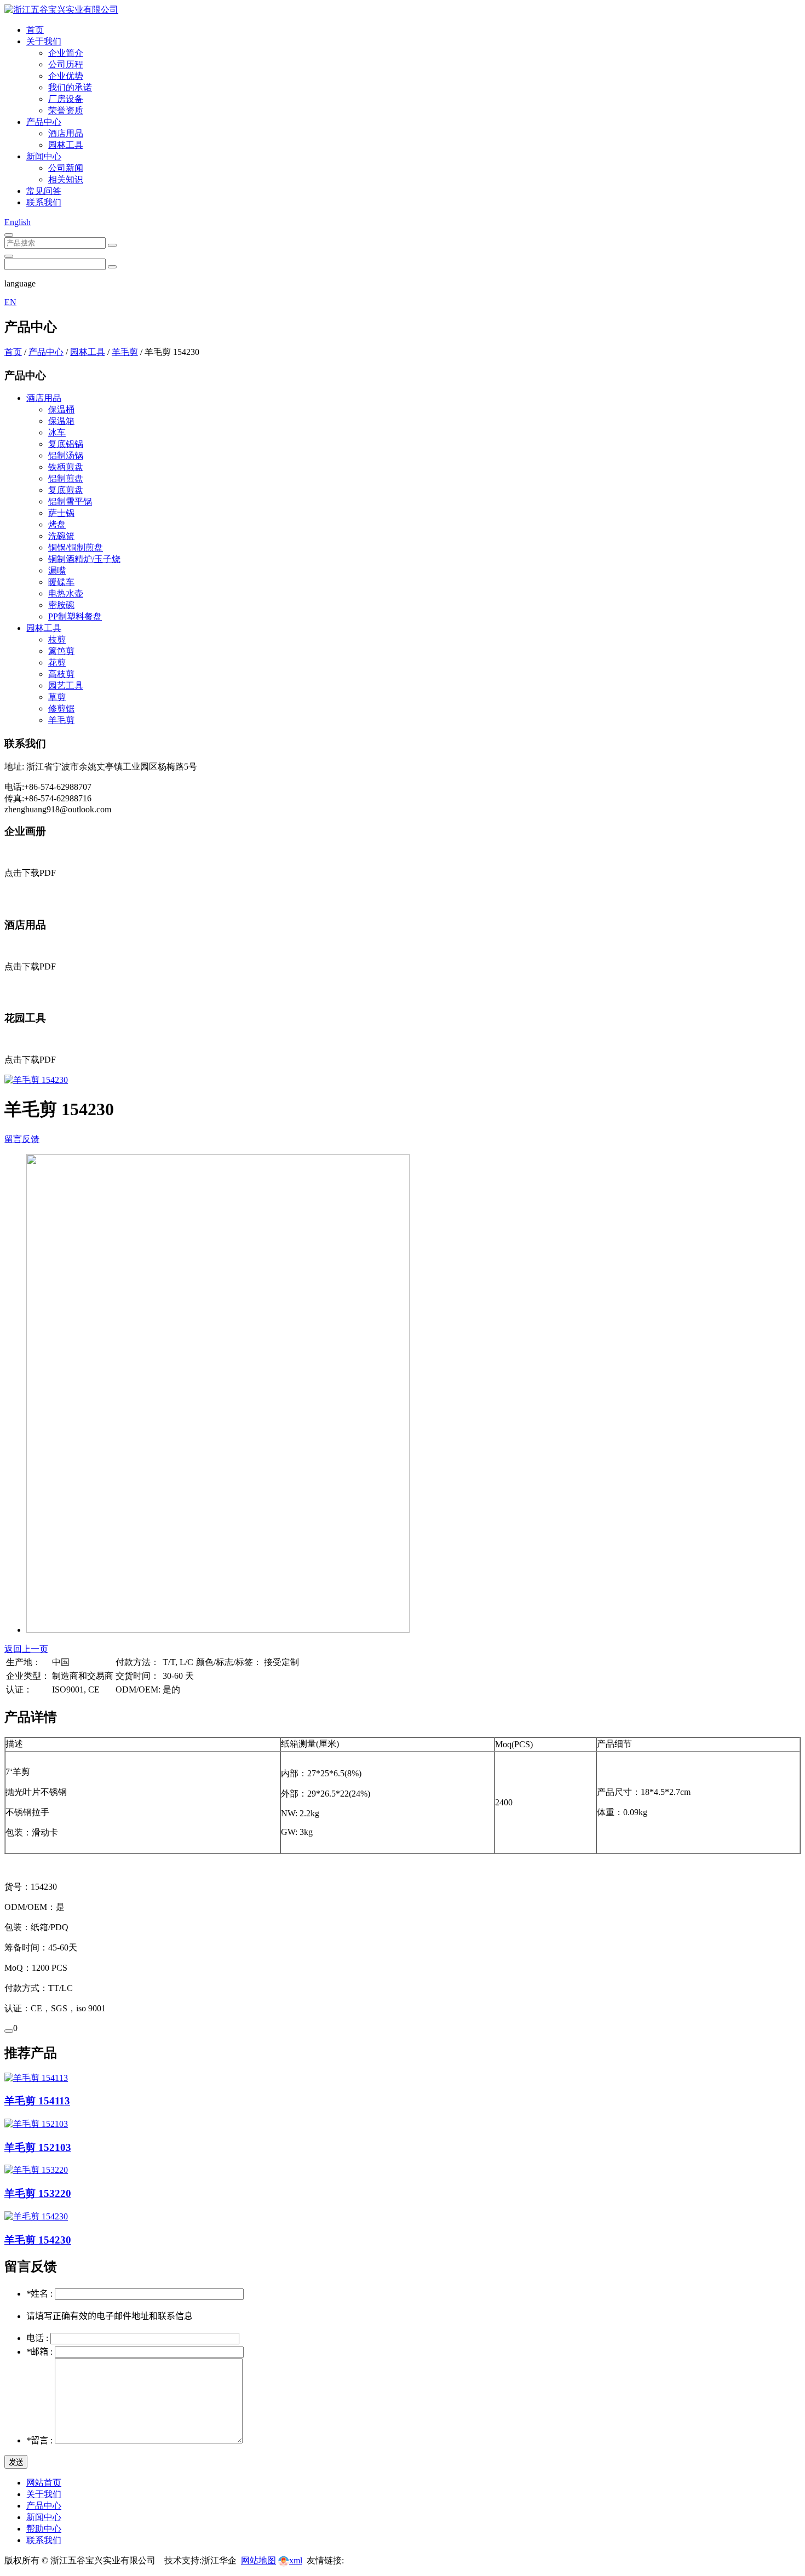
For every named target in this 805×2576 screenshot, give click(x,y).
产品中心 (44, 122)
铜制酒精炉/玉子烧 (84, 559)
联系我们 (44, 202)
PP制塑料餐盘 (75, 616)
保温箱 (61, 421)
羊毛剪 (125, 352)
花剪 (57, 662)
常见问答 (44, 191)
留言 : (41, 2440)
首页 (35, 30)
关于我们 (44, 41)
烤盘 (57, 524)
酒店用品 (66, 133)
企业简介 (66, 53)
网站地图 (258, 2560)
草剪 (57, 697)
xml (296, 2560)
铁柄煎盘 (66, 467)
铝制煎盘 (66, 478)
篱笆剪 (61, 651)
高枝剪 (61, 674)
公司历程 (66, 64)
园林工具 (66, 145)
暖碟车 (61, 582)
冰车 (57, 432)
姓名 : (41, 2294)
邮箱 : (41, 2352)
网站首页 (44, 2483)
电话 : (38, 2338)
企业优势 (66, 76)
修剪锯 (61, 708)
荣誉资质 (66, 110)
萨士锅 (61, 513)
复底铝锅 (66, 444)
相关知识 (66, 179)
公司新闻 (66, 168)
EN (10, 302)
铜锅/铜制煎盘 (76, 547)
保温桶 (61, 409)
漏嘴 (57, 570)
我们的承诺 (70, 87)
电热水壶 (66, 593)
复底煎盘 (66, 490)
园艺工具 (66, 685)
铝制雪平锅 (70, 501)
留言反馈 (22, 1139)
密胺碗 (61, 605)
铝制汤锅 (66, 455)
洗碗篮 (61, 536)
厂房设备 (66, 99)
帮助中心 (44, 2529)
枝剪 (57, 639)
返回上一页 (26, 1649)
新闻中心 (44, 156)
